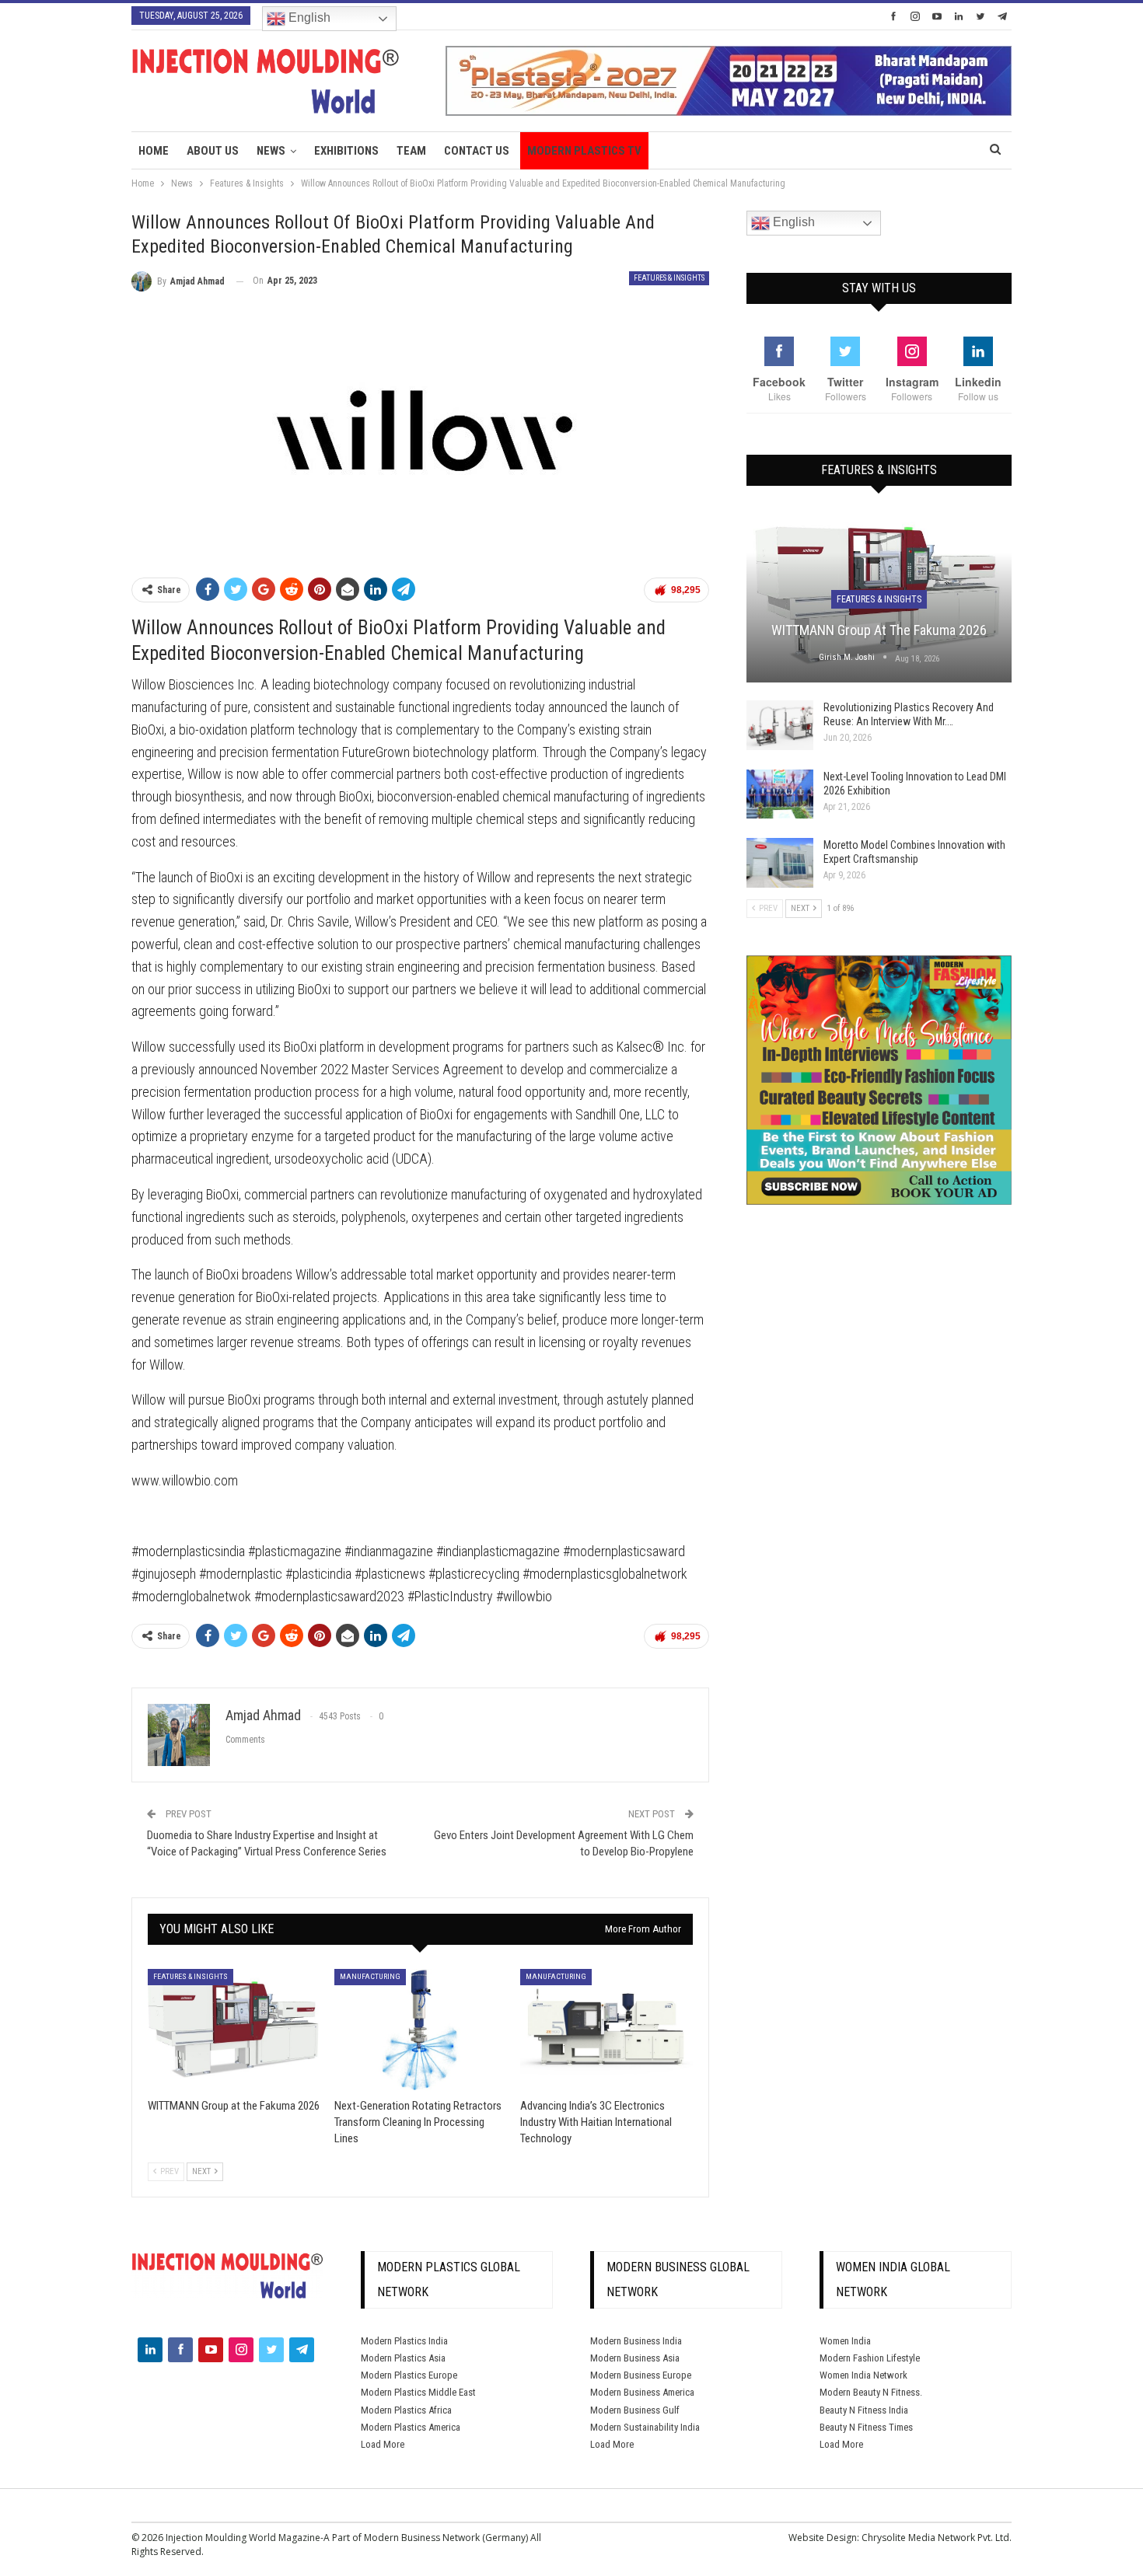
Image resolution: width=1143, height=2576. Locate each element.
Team (411, 151)
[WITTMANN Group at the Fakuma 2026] (234, 2029)
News (271, 151)
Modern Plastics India (404, 2341)
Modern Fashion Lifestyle (870, 2358)
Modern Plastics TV (584, 151)
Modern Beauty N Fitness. (871, 2392)
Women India (845, 2341)
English (308, 17)
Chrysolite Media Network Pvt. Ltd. (937, 2538)
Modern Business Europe (641, 2375)
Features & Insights (669, 278)
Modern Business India (636, 2341)
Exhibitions (346, 151)
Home (154, 151)
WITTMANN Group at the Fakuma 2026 (879, 630)
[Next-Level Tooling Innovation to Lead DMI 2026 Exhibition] (780, 794)
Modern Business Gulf (635, 2410)
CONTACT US (477, 151)
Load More (383, 2444)
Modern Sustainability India (645, 2427)
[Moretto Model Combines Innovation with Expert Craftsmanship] (780, 863)
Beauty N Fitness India (864, 2410)
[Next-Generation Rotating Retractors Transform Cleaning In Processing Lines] (421, 2029)
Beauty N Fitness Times (866, 2427)
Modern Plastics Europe (409, 2375)
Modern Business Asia (635, 2358)
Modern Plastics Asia (403, 2358)
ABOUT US (213, 151)
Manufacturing (370, 1976)
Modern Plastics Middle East (418, 2392)
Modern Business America (642, 2392)
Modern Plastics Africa (406, 2410)
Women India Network (863, 2375)
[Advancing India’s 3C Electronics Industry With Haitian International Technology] (606, 2029)
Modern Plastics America (411, 2427)
